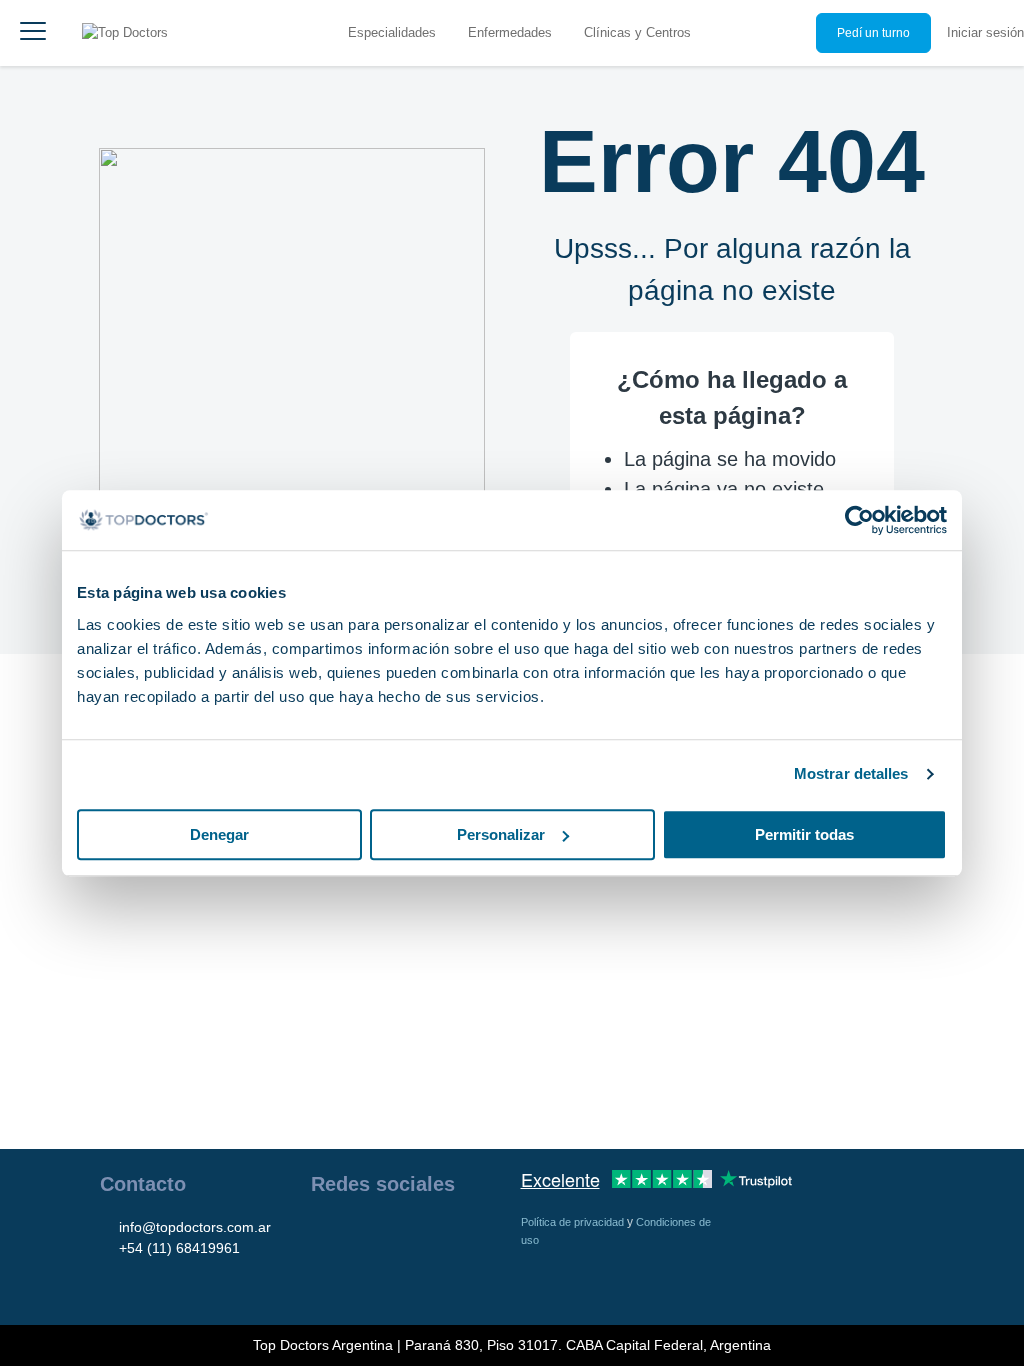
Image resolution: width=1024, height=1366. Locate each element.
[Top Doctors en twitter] (433, 1235)
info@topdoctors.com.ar (195, 1227)
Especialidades (392, 32)
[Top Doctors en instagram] (361, 1235)
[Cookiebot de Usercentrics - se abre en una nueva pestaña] (859, 520)
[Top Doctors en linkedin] (397, 1235)
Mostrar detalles (851, 773)
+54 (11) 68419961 (179, 1248)
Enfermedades (510, 32)
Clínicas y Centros (637, 32)
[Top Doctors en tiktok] (325, 1279)
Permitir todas (804, 834)
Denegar (219, 834)
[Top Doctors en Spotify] (363, 1279)
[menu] (33, 33)
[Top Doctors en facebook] (325, 1235)
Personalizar (501, 834)
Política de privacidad (574, 1222)
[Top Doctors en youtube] (469, 1235)
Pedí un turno (873, 33)
